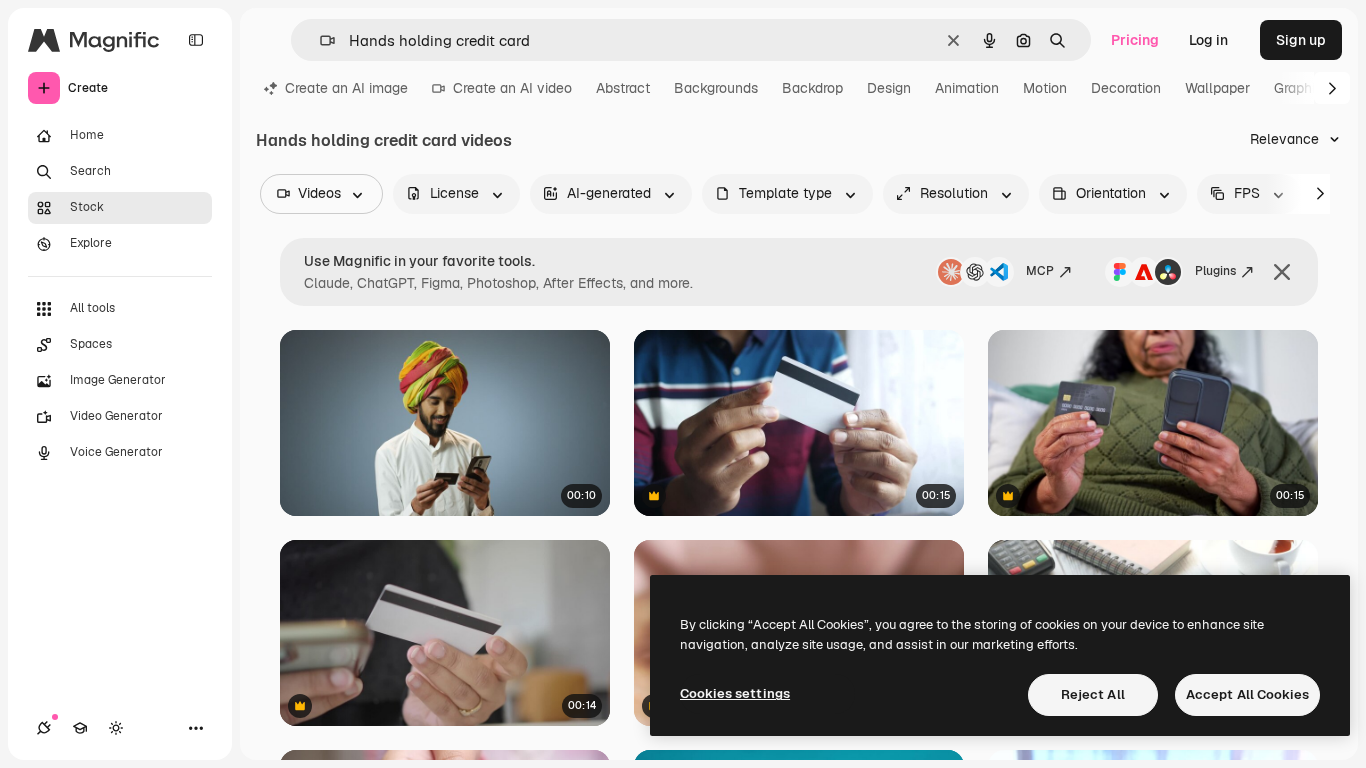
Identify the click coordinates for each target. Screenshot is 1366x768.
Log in (1208, 40)
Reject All (1093, 694)
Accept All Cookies (1247, 694)
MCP (1040, 271)
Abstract (623, 88)
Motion (1045, 88)
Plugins (1215, 271)
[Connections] (44, 728)
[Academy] (80, 728)
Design (889, 88)
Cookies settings (735, 693)
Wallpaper (1217, 88)
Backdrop (812, 88)
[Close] (1282, 272)
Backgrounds (716, 88)
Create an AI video (512, 88)
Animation (967, 88)
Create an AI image (346, 88)
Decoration (1126, 88)
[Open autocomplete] (319, 40)
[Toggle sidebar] (196, 40)
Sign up (1301, 40)
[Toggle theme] (116, 728)
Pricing (1135, 40)
